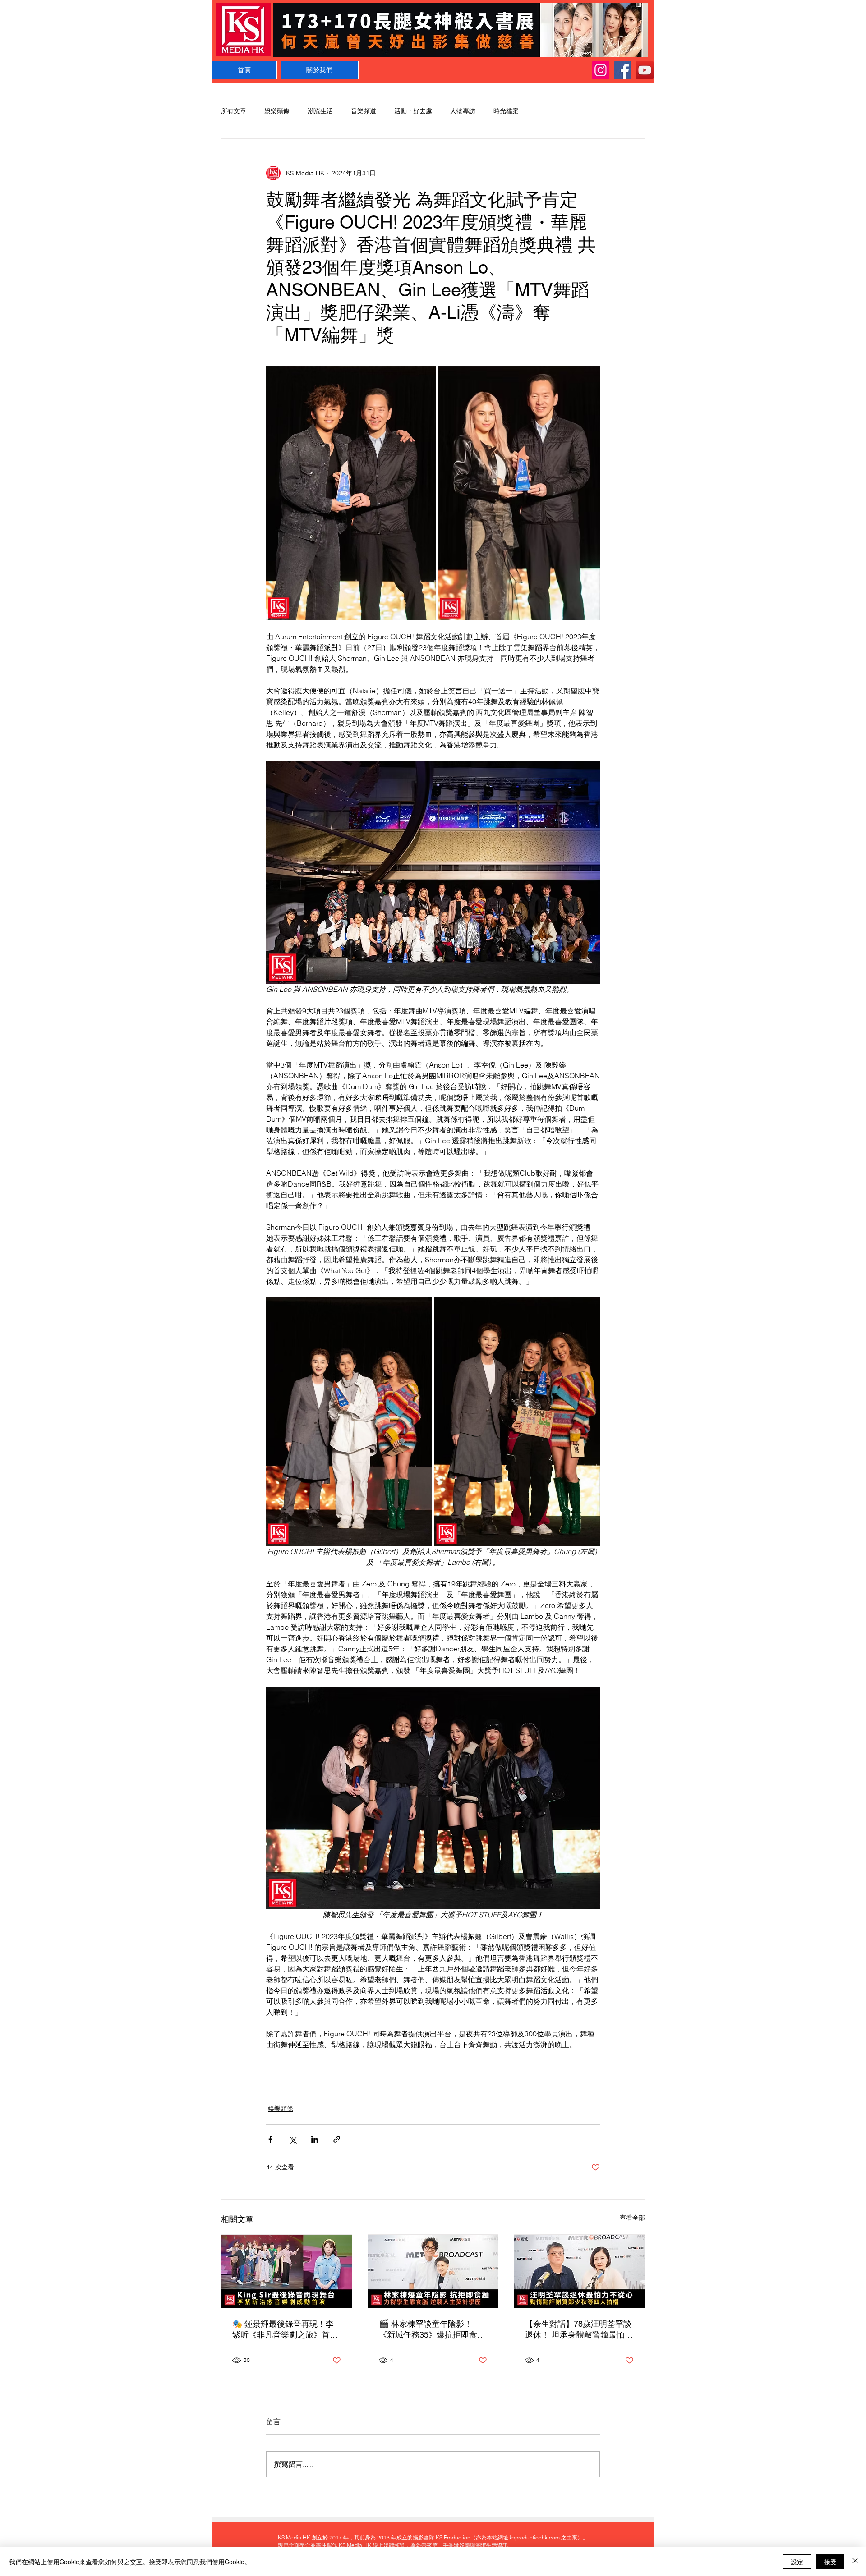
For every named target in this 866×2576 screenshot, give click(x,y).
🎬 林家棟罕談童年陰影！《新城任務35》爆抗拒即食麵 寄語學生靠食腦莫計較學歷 (432, 2330)
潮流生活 (320, 111)
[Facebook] (623, 70)
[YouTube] (645, 70)
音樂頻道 (364, 111)
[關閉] (855, 2562)
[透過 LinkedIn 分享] (315, 2139)
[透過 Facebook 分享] (270, 2139)
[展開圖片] (351, 493)
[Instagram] (601, 70)
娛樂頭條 (277, 111)
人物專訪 (463, 111)
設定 (797, 2562)
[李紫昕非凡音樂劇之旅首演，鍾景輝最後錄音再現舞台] (287, 2271)
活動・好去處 (413, 111)
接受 (830, 2562)
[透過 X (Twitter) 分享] (293, 2139)
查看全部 (632, 2218)
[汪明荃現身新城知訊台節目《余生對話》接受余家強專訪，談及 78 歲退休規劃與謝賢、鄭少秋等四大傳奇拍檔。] (579, 2271)
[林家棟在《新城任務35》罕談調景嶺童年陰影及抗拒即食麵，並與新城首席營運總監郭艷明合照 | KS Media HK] (433, 2271)
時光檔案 (506, 111)
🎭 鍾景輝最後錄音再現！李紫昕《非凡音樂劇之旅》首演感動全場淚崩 (285, 2330)
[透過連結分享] (337, 2139)
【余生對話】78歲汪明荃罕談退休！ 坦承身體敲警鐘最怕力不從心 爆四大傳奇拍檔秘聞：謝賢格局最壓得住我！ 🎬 (579, 2330)
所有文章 (234, 111)
